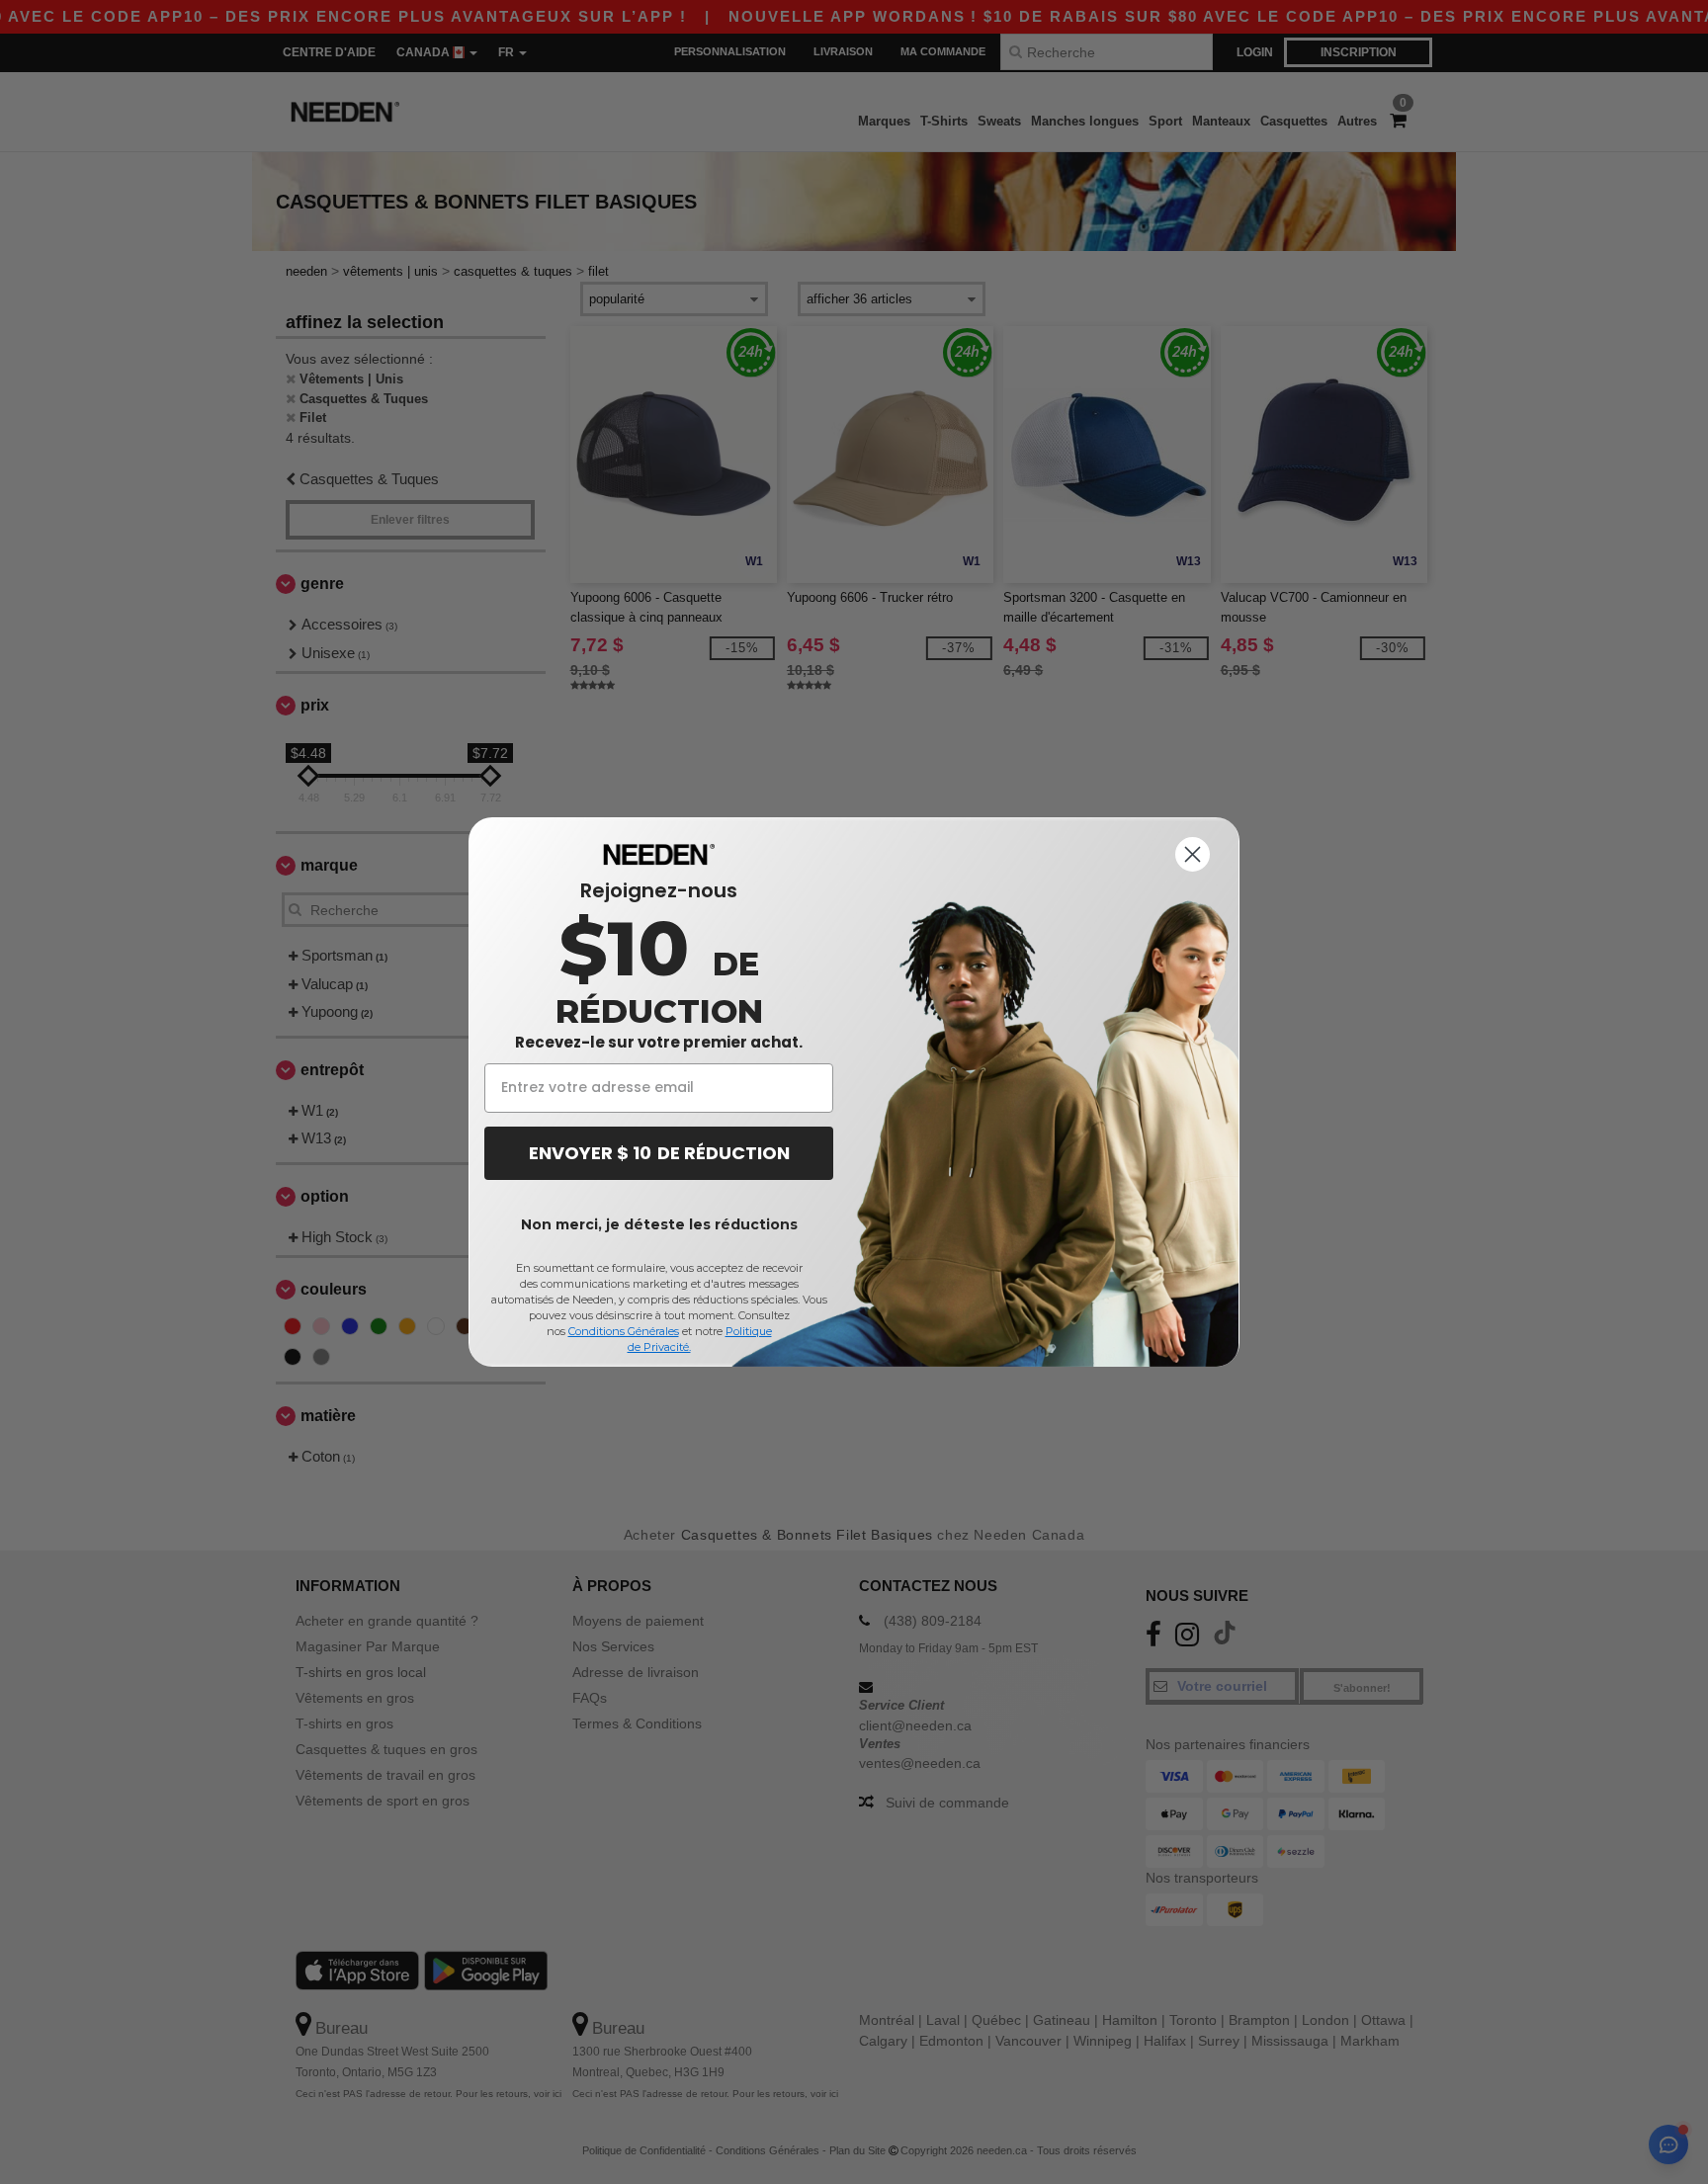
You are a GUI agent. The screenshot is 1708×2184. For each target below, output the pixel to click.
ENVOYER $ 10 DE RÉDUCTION (659, 1153)
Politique (749, 1331)
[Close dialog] (1193, 854)
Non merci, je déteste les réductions (659, 1224)
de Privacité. (659, 1347)
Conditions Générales (624, 1331)
